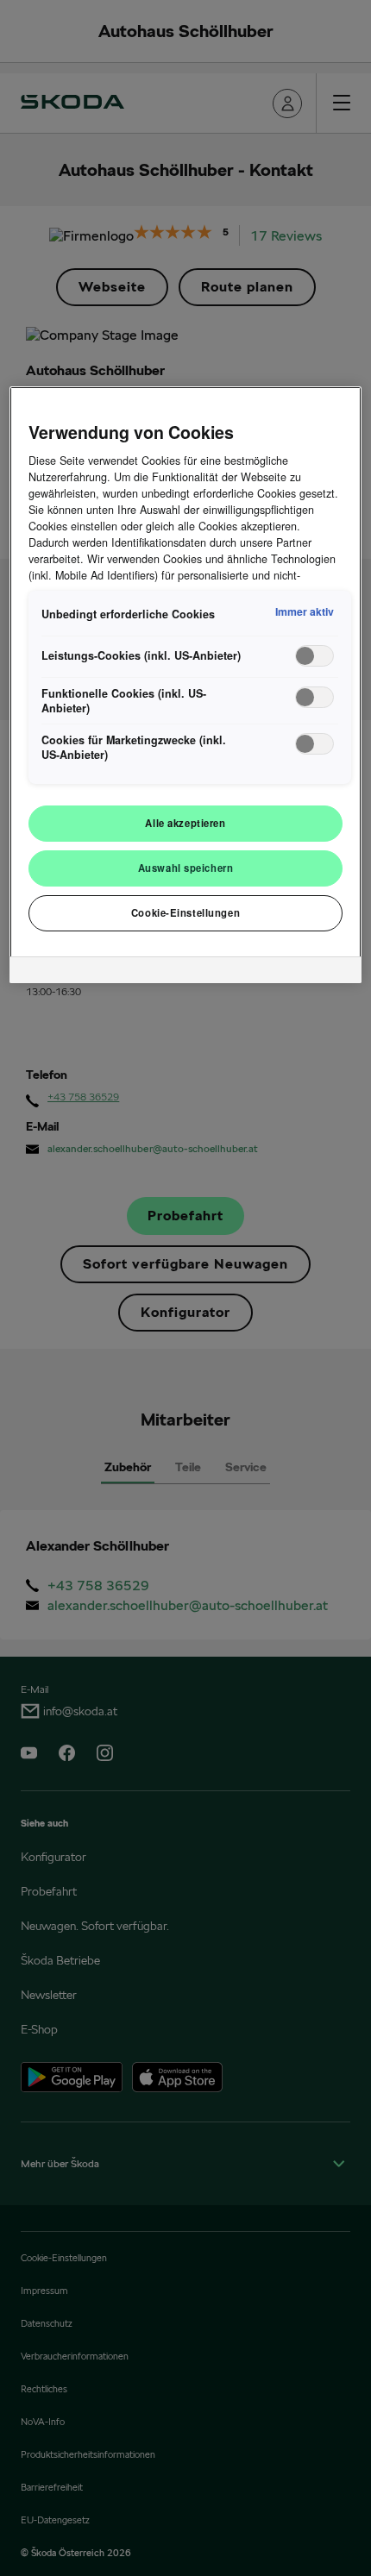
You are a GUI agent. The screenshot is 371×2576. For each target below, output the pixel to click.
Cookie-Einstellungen (185, 912)
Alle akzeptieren (185, 823)
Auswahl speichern (186, 868)
